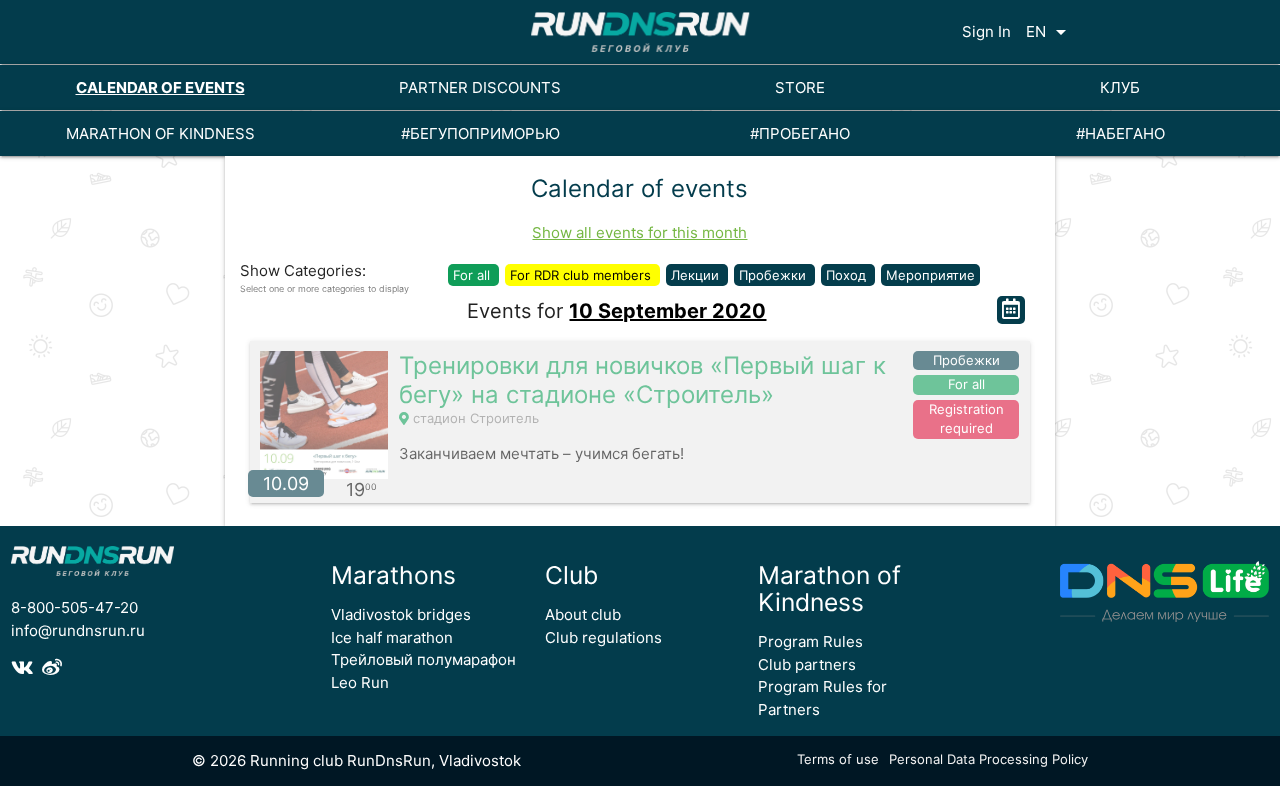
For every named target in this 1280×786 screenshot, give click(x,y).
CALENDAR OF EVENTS (160, 87)
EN (1049, 32)
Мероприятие (930, 275)
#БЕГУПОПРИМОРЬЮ (480, 133)
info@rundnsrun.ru (78, 630)
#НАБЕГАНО (1120, 133)
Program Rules (810, 641)
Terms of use (838, 759)
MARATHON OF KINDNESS (160, 133)
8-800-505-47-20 (74, 607)
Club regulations (603, 637)
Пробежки (774, 275)
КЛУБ (1120, 87)
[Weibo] (54, 667)
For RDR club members (582, 275)
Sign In (986, 31)
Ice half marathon (392, 637)
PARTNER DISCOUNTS (480, 87)
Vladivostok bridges (401, 614)
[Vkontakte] (26, 667)
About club (583, 614)
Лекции (697, 275)
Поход (848, 275)
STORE (800, 87)
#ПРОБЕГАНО (800, 133)
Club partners (807, 664)
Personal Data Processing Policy (988, 759)
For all (473, 275)
